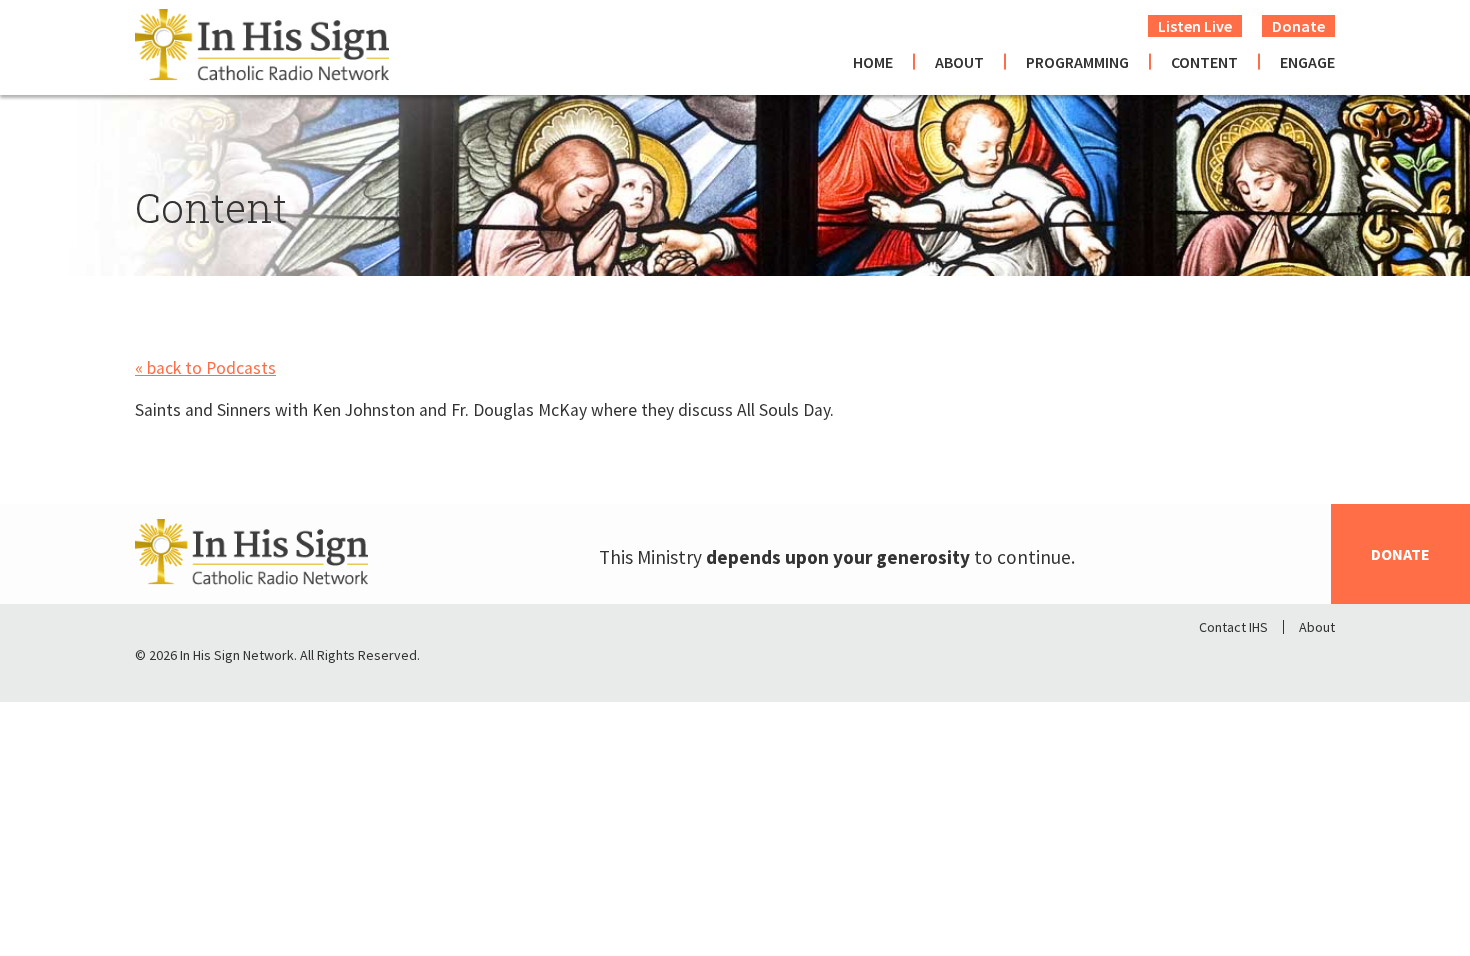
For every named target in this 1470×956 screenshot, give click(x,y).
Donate (1298, 26)
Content (1204, 62)
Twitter (1267, 660)
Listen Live (1195, 26)
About (959, 62)
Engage (1307, 62)
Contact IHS (1233, 627)
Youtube (1319, 660)
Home (873, 62)
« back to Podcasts (205, 368)
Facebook (1215, 660)
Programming (1077, 62)
